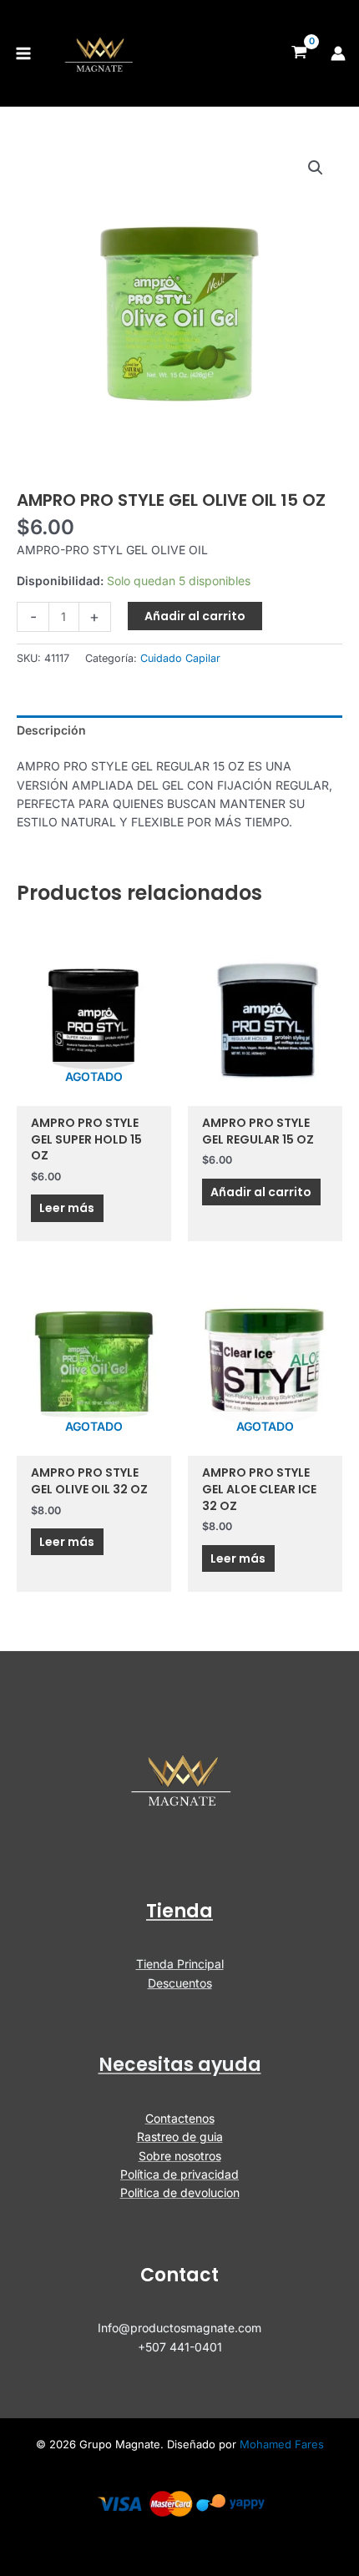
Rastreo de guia (180, 2137)
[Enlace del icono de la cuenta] (338, 53)
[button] (316, 168)
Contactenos (180, 2118)
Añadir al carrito (195, 616)
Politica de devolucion (180, 2192)
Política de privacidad (179, 2174)
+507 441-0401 (180, 2347)
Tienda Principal (180, 1964)
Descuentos (180, 1983)
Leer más (67, 1208)
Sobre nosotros (180, 2156)
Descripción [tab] (51, 730)
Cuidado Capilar (180, 658)
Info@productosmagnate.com (179, 2328)
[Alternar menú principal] (23, 53)
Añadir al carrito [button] (261, 1192)
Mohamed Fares (282, 2444)
